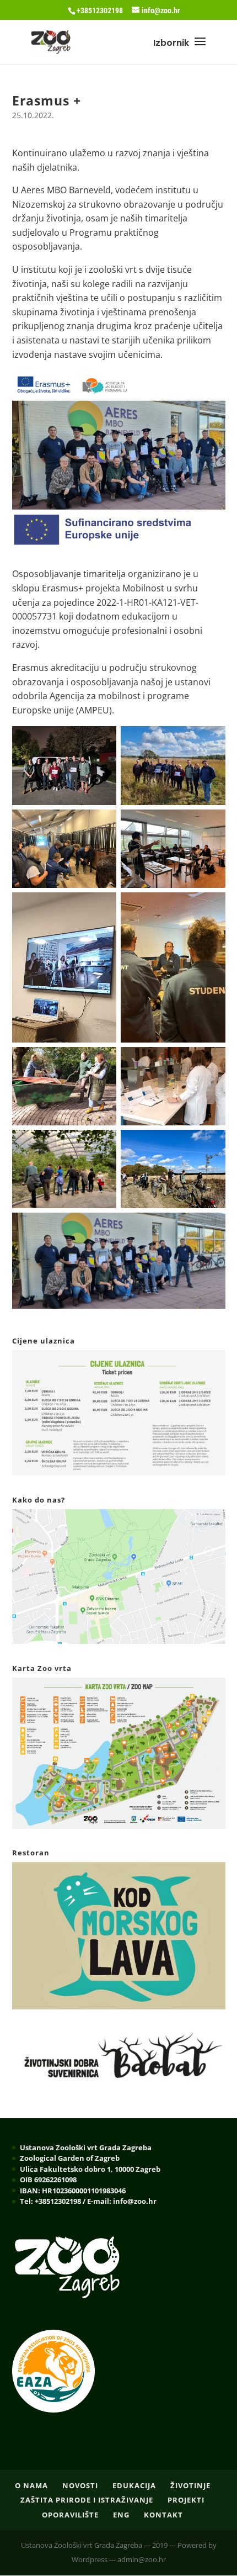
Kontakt (163, 2515)
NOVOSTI (80, 2485)
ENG (121, 2515)
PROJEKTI (186, 2500)
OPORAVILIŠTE (70, 2515)
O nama (31, 2485)
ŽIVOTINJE (190, 2485)
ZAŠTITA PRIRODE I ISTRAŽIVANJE (87, 2500)
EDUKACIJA (134, 2485)
